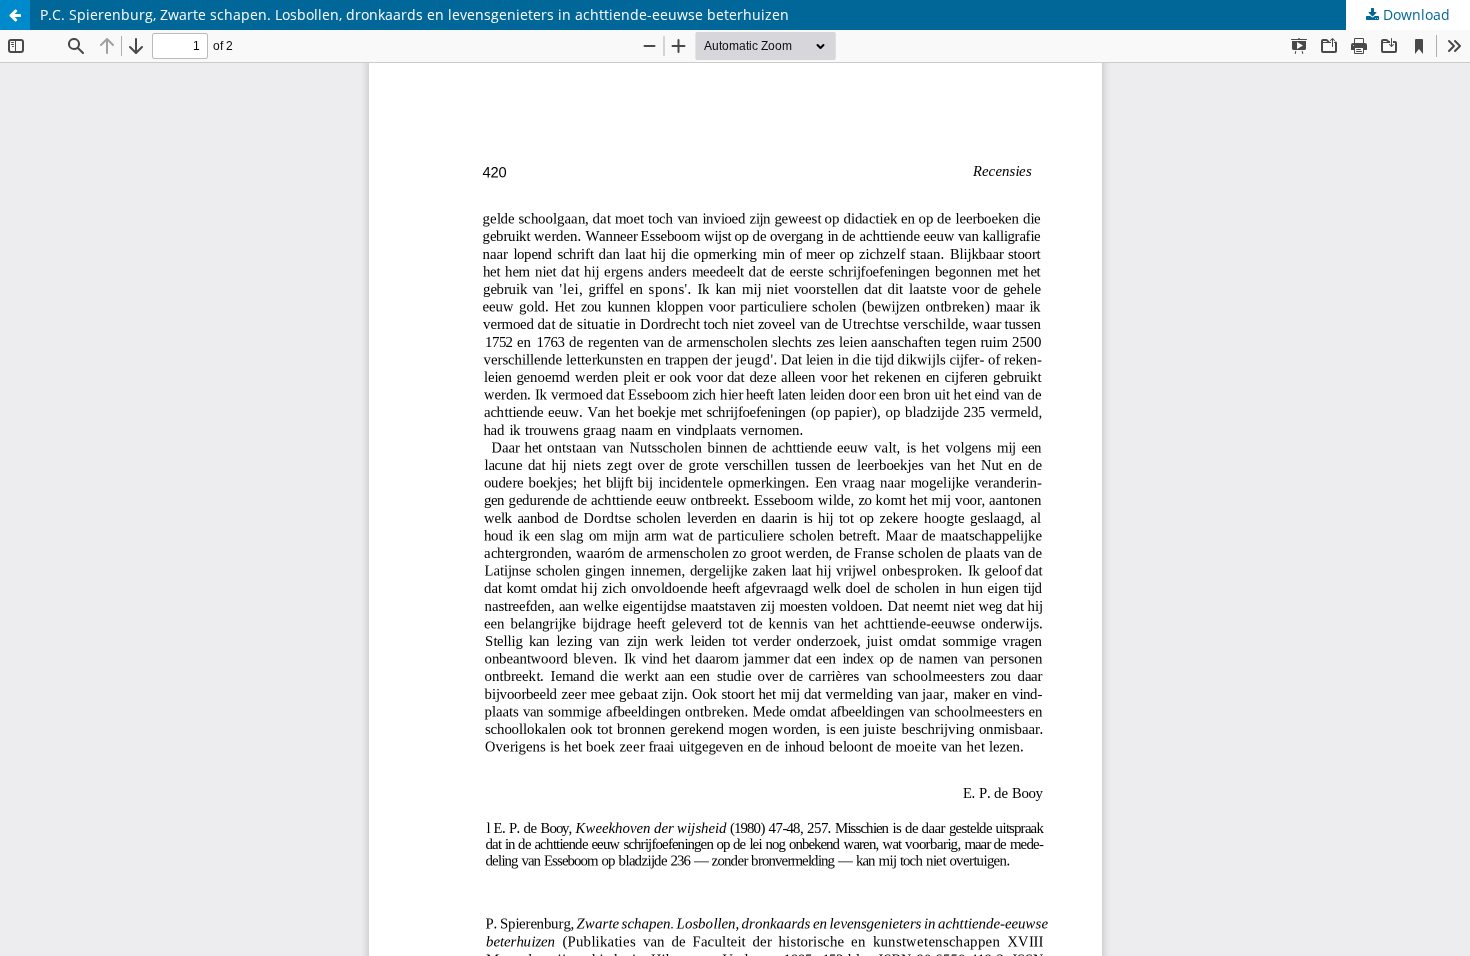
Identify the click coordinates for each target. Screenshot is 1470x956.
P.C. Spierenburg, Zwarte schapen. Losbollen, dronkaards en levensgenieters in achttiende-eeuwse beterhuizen (414, 14)
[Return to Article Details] (15, 15)
